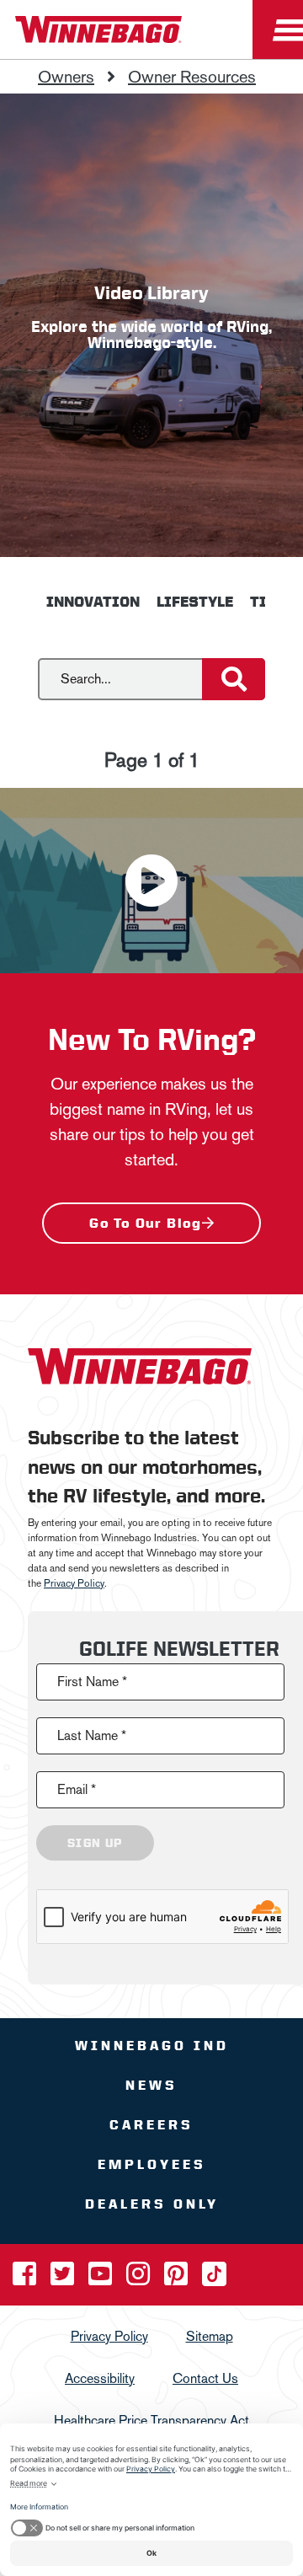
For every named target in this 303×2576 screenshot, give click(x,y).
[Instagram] (140, 2278)
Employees (152, 2164)
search (19, 668)
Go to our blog (146, 1223)
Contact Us (205, 2378)
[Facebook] (26, 2278)
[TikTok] (214, 2278)
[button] (151, 881)
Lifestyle (195, 602)
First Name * (92, 1681)
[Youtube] (102, 2278)
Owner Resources (192, 77)
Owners (66, 77)
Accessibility (100, 2378)
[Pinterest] (178, 2278)
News (151, 2084)
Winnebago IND (152, 2045)
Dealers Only (152, 2203)
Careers (151, 2124)
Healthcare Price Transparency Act (151, 2420)
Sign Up (95, 1842)
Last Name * (92, 1735)
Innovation (93, 602)
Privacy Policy (74, 1583)
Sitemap (210, 2335)
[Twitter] (64, 2278)
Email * (77, 1789)
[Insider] (7, 63)
